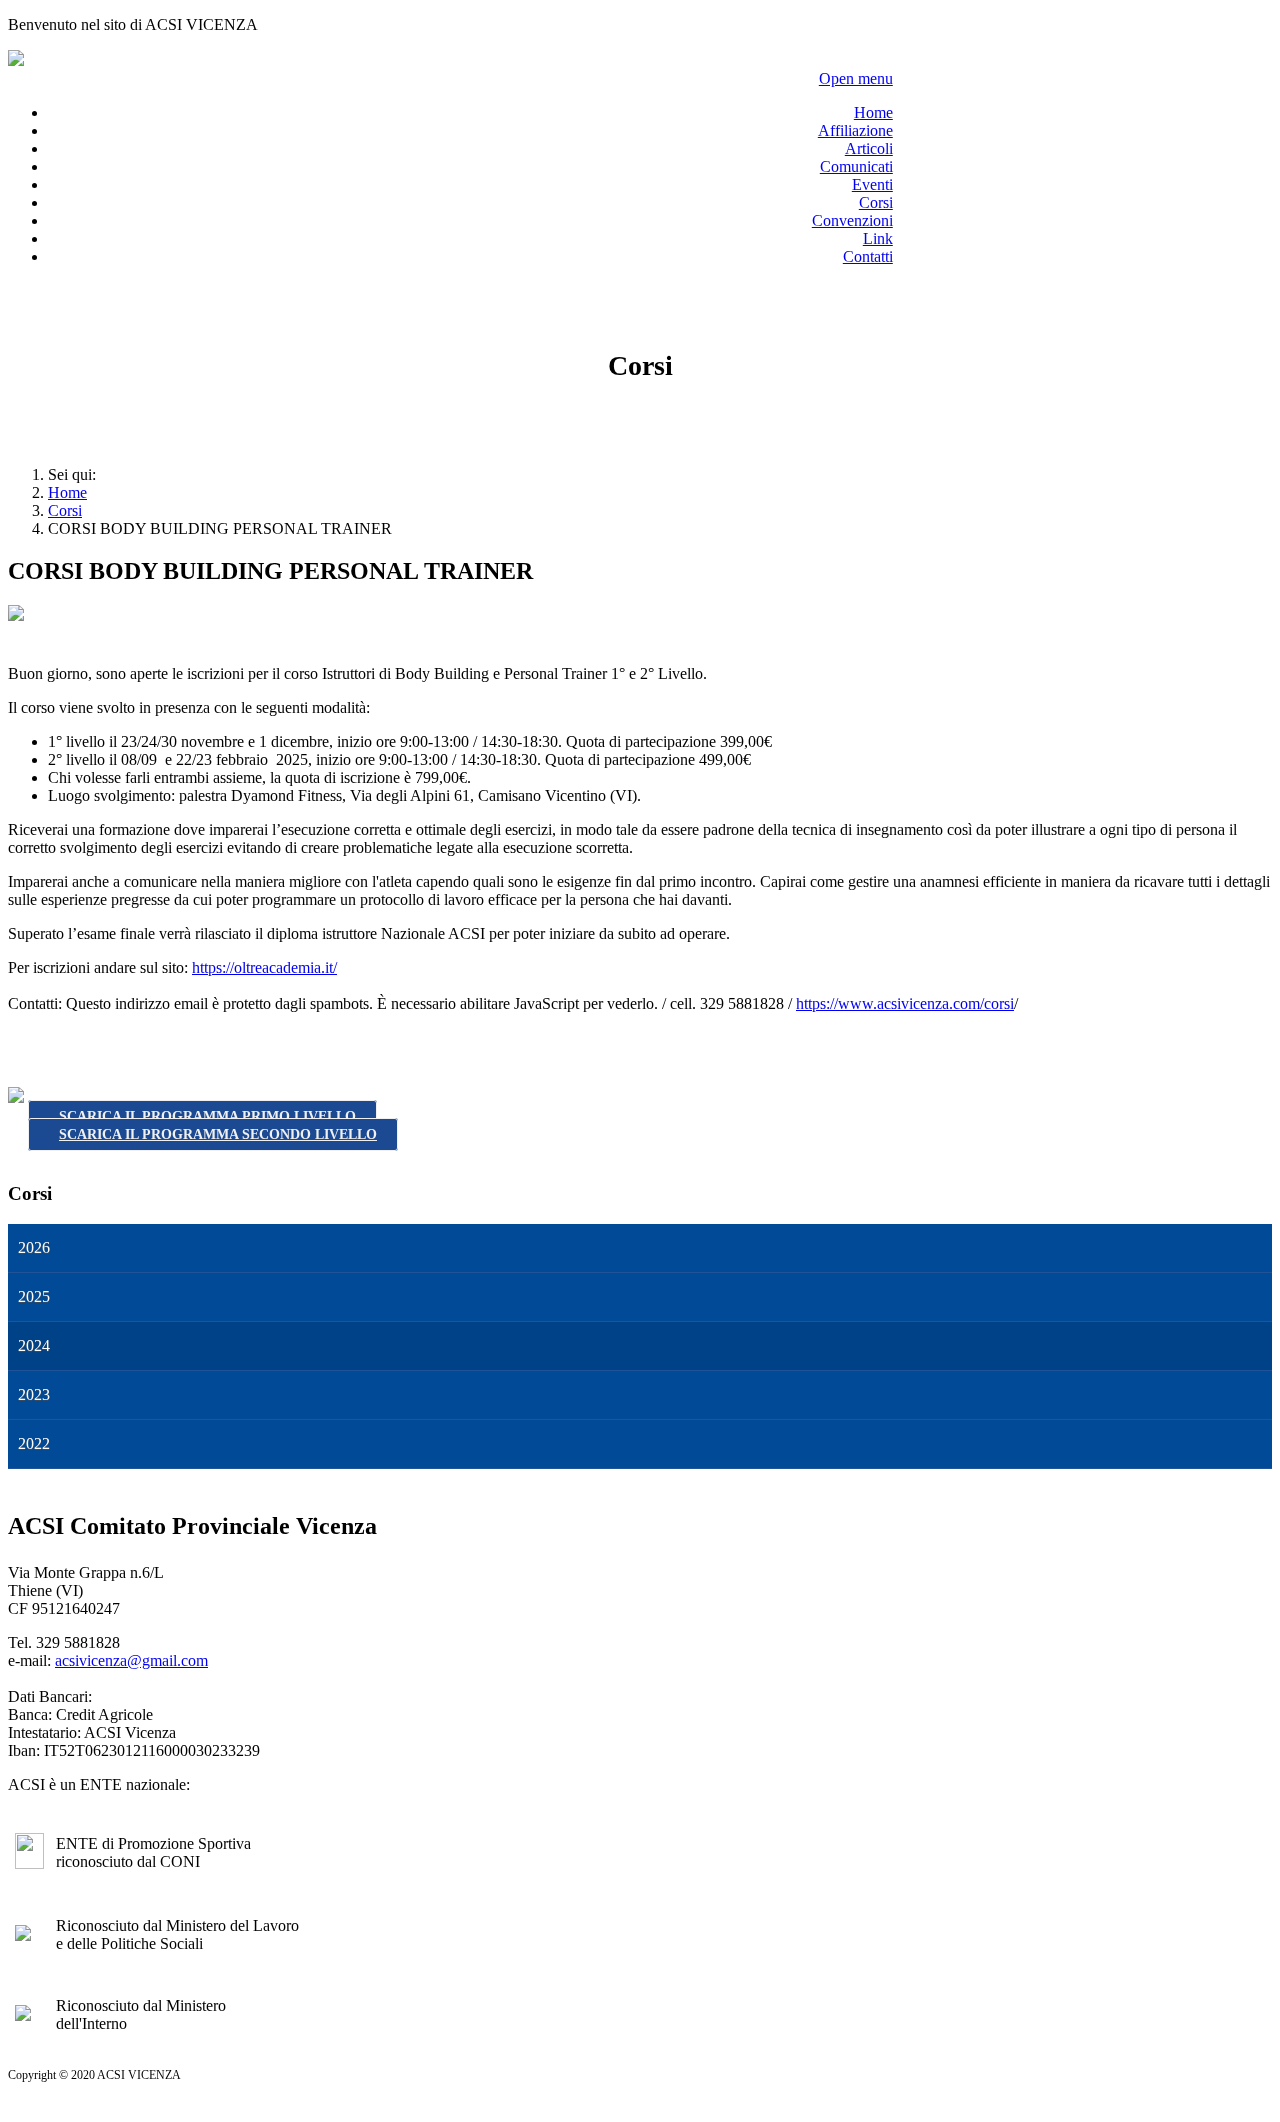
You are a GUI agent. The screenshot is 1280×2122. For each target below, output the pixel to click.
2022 (34, 1443)
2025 (34, 1296)
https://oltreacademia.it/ (264, 967)
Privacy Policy (513, 2102)
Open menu (856, 78)
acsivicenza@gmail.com (131, 1660)
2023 (34, 1394)
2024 (34, 1345)
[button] (1262, 1248)
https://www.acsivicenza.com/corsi (905, 1003)
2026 (34, 1247)
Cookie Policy (593, 2102)
